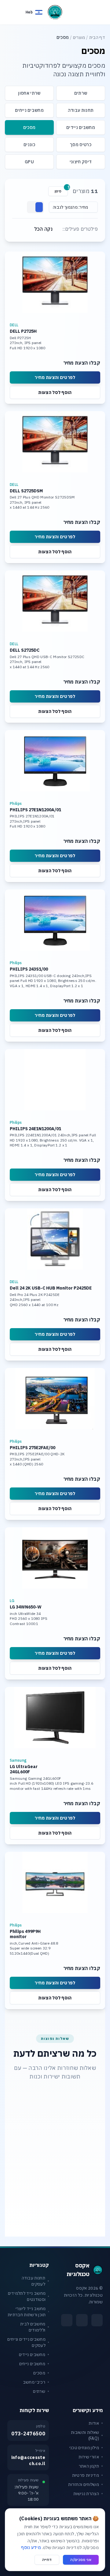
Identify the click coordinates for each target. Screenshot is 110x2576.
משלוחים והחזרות (84, 2484)
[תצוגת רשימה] (32, 207)
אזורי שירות (89, 2457)
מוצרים (79, 37)
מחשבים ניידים (81, 127)
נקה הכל (43, 229)
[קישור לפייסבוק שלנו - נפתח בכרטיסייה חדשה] (97, 2320)
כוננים (29, 145)
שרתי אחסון (29, 93)
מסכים (29, 127)
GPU (29, 162)
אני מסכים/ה (81, 2560)
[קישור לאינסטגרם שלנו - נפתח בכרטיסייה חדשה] (82, 2320)
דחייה (47, 2560)
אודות (94, 2423)
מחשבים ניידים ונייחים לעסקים (26, 2342)
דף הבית (97, 37)
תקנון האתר (89, 2466)
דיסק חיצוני (81, 162)
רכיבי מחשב (34, 2382)
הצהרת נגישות (86, 2494)
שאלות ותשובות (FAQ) (85, 2435)
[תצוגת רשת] (39, 207)
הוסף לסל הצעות (55, 392)
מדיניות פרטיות (86, 2475)
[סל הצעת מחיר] (12, 12)
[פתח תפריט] (100, 11)
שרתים (81, 93)
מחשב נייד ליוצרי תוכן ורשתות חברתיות (27, 2312)
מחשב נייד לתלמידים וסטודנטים (27, 2296)
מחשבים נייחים (29, 110)
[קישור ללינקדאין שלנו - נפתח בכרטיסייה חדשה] (67, 2320)
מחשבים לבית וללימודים (33, 2327)
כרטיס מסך (81, 145)
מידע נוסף (31, 2548)
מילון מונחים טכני (84, 2448)
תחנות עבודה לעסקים (34, 2281)
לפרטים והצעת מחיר (55, 377)
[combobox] (73, 207)
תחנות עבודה (81, 110)
